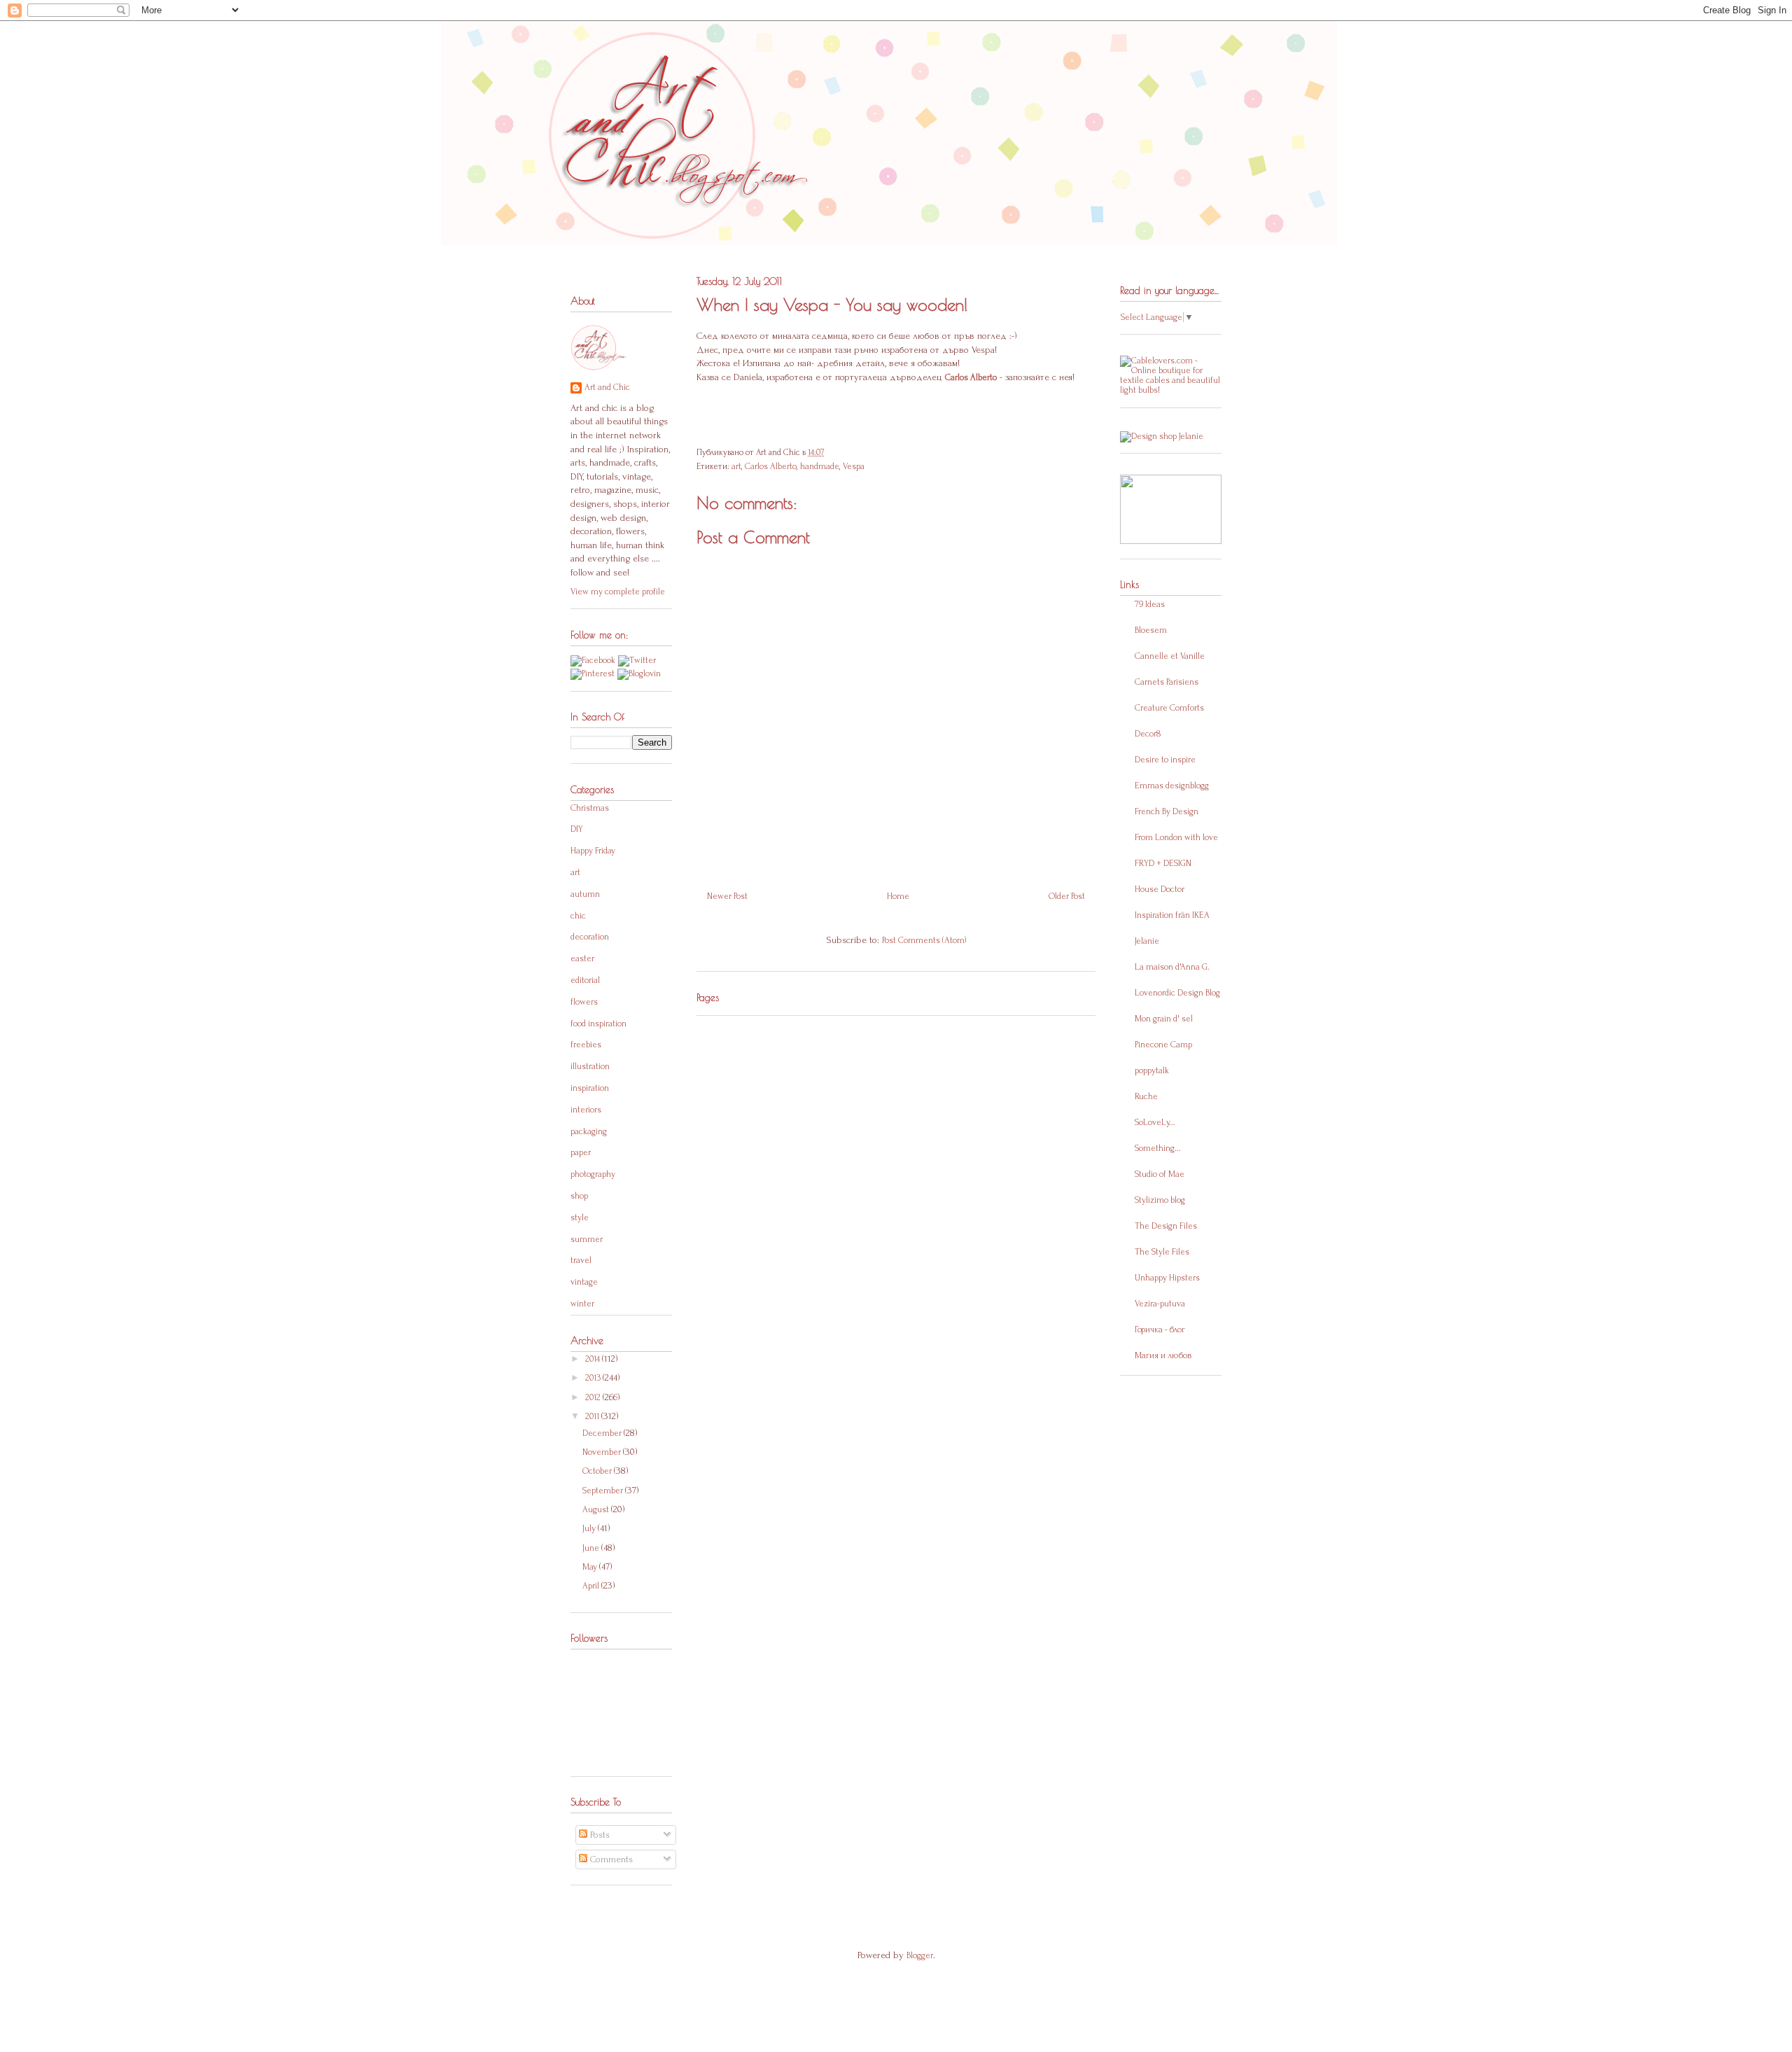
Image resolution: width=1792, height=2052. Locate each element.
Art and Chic (607, 387)
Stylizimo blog (1160, 1200)
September (604, 1491)
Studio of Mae (1160, 1174)
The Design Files (1166, 1226)
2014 (594, 1359)
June (592, 1548)
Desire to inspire (1165, 760)
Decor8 (1148, 734)
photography (593, 1174)
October (598, 1471)
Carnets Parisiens (1167, 682)
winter (582, 1304)
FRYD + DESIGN (1163, 863)
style (580, 1217)
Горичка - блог (1160, 1329)
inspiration (590, 1088)
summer (587, 1239)
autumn (585, 894)
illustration (590, 1066)
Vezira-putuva (1160, 1304)
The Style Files (1162, 1252)
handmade (820, 466)
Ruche (1146, 1096)
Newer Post (727, 896)
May (591, 1567)
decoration (590, 937)
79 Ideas (1150, 604)
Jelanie (1147, 941)
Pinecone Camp (1163, 1045)
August (597, 1509)
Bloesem (1151, 630)
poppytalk (1152, 1070)
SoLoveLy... (1155, 1122)
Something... (1158, 1148)
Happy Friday (593, 851)
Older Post (1067, 896)
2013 (594, 1378)
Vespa (854, 466)
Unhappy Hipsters (1167, 1278)
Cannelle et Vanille (1170, 656)
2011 (593, 1416)
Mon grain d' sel (1164, 1019)
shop (579, 1196)
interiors (586, 1110)
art (736, 466)
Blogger (920, 1955)
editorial (585, 980)
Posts (598, 1835)
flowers (584, 1002)
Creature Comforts (1169, 708)
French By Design (1167, 811)
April (592, 1586)
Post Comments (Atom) (924, 940)
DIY (577, 829)
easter (582, 958)
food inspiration (598, 1024)
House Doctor (1160, 889)
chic (578, 916)
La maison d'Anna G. (1172, 967)
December (603, 1433)
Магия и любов (1163, 1355)
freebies (586, 1045)
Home (898, 896)
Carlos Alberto (771, 466)
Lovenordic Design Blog (1177, 993)
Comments (610, 1859)
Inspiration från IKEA (1172, 915)
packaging (589, 1131)
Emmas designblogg (1172, 786)
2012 (594, 1397)
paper (581, 1152)
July (590, 1528)
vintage (584, 1282)
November (603, 1452)
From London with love (1176, 837)
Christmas (590, 808)
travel (581, 1260)
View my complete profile (618, 592)
